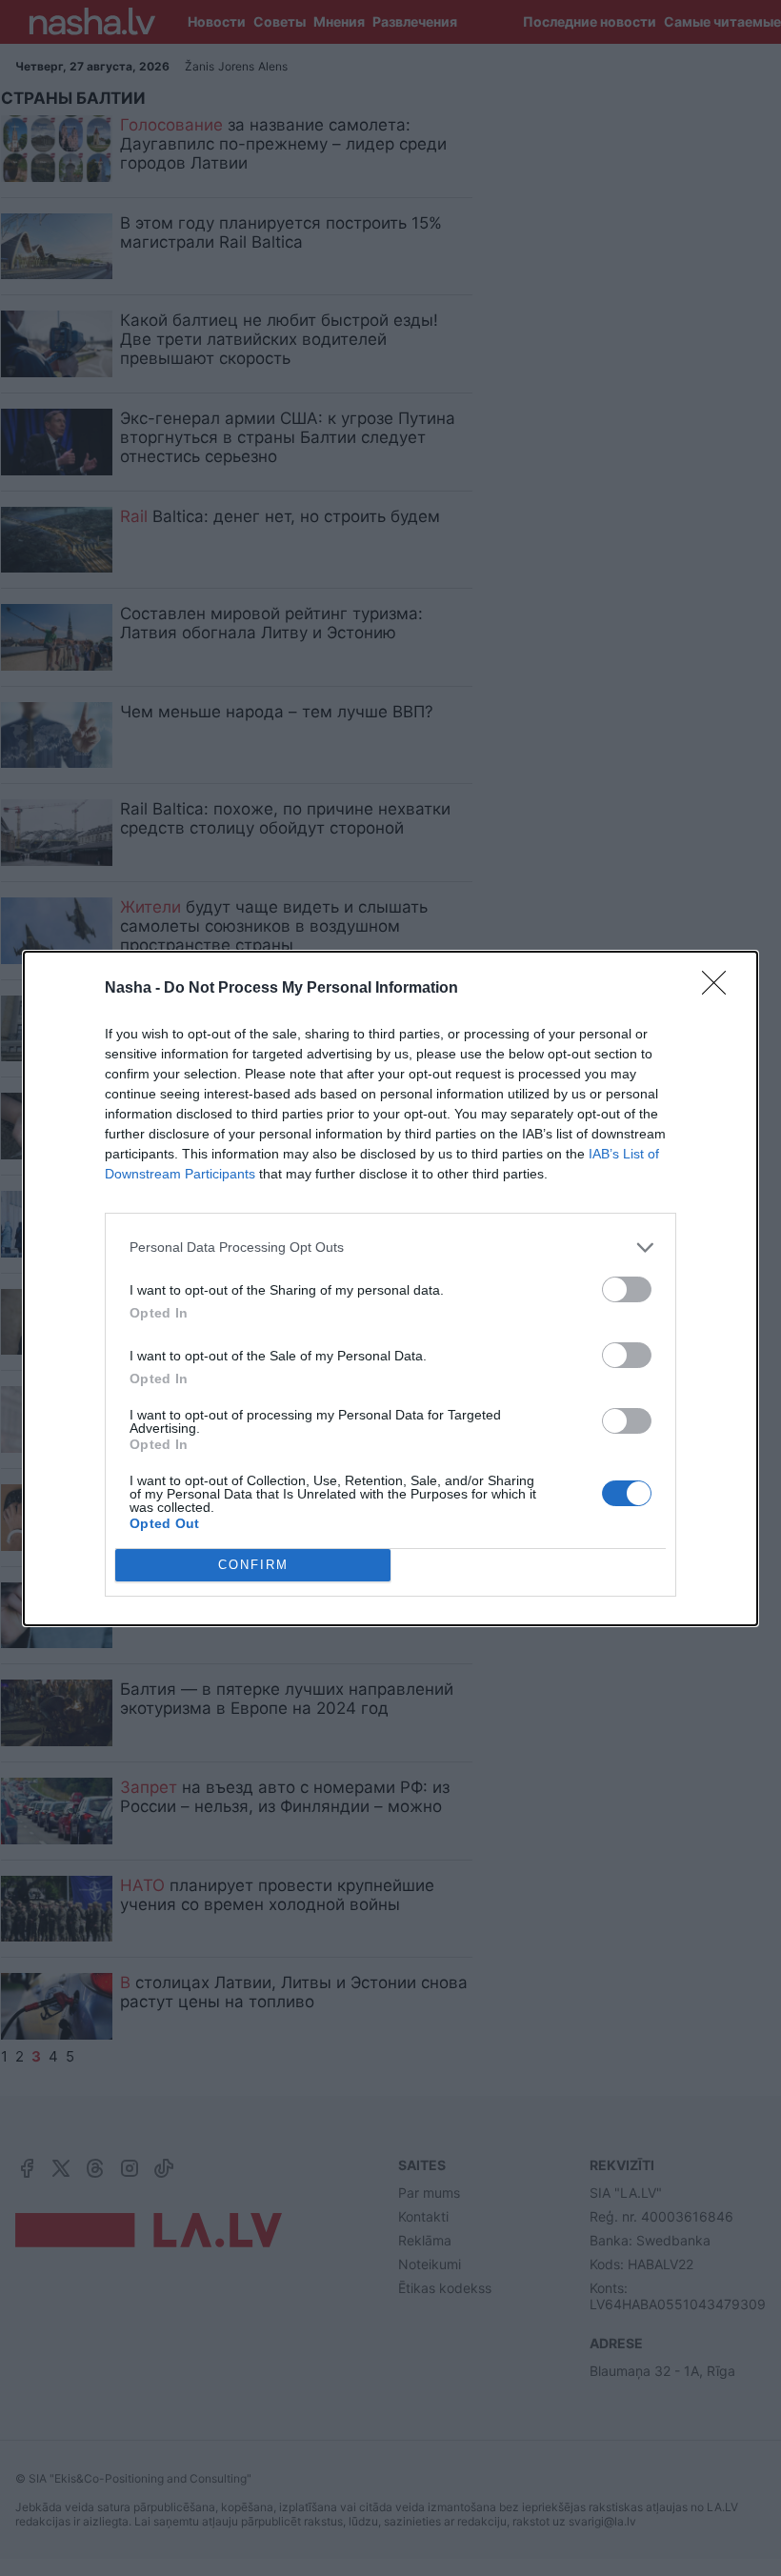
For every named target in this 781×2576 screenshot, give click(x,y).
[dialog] (390, 1288)
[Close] (720, 989)
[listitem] (390, 1248)
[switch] (627, 1289)
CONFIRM (253, 1565)
